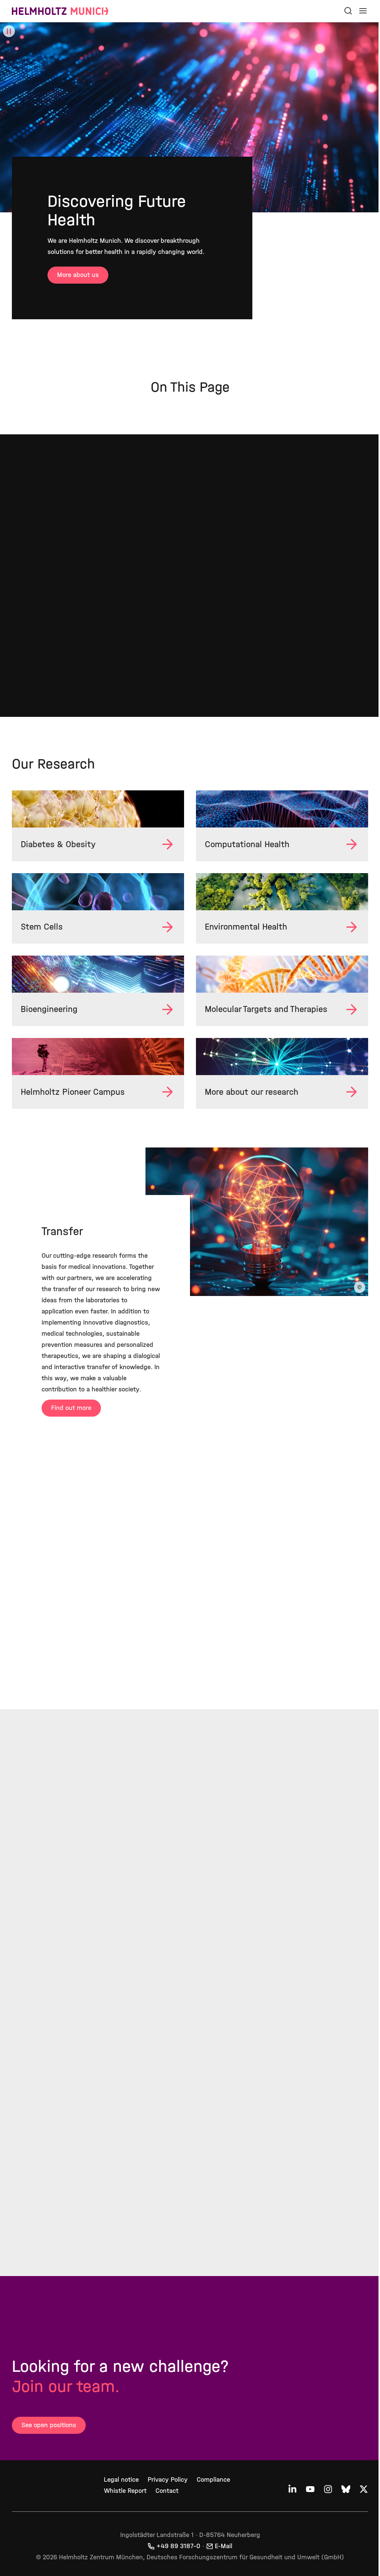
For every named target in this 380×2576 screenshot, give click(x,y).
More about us (78, 275)
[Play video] (9, 31)
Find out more (71, 1416)
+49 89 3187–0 (176, 2555)
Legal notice (120, 2488)
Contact (166, 2499)
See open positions (49, 2434)
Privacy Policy (166, 2488)
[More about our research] (278, 1054)
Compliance (212, 2488)
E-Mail (221, 2555)
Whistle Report (124, 2499)
